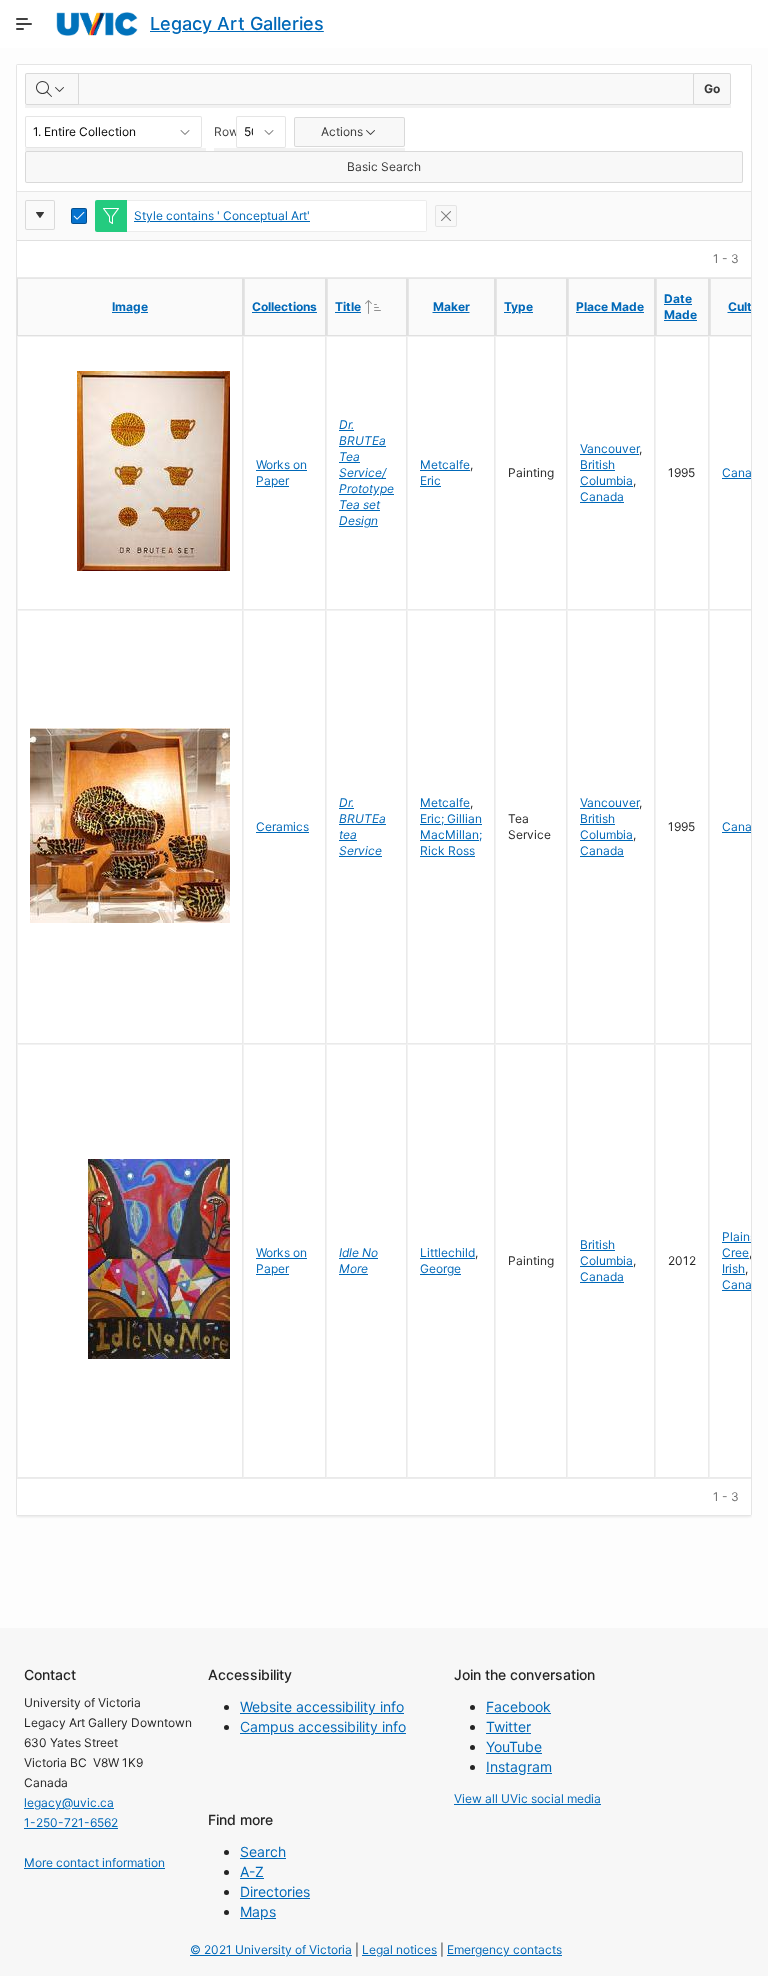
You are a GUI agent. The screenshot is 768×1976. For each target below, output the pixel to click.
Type (518, 306)
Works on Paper (281, 472)
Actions (342, 131)
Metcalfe (445, 464)
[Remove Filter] (446, 216)
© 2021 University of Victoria (271, 1949)
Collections (284, 306)
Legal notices (399, 1949)
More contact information (94, 1862)
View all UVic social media (527, 1798)
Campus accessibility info (323, 1726)
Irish (733, 1268)
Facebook (518, 1706)
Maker (451, 306)
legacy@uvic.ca (69, 1802)
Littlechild (447, 1252)
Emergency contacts (504, 1949)
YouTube (514, 1746)
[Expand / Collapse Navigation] (24, 24)
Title (370, 306)
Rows (225, 131)
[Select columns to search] (52, 89)
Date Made (680, 306)
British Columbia (606, 472)
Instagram (519, 1766)
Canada (602, 496)
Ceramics (282, 826)
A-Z (252, 1871)
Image (130, 306)
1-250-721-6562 (71, 1822)
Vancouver (609, 448)
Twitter (508, 1726)
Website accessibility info (322, 1706)
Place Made (610, 306)
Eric (430, 480)
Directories (275, 1891)
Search (263, 1851)
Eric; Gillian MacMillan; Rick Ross (451, 834)
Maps (258, 1911)
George (440, 1268)
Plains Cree (739, 1244)
